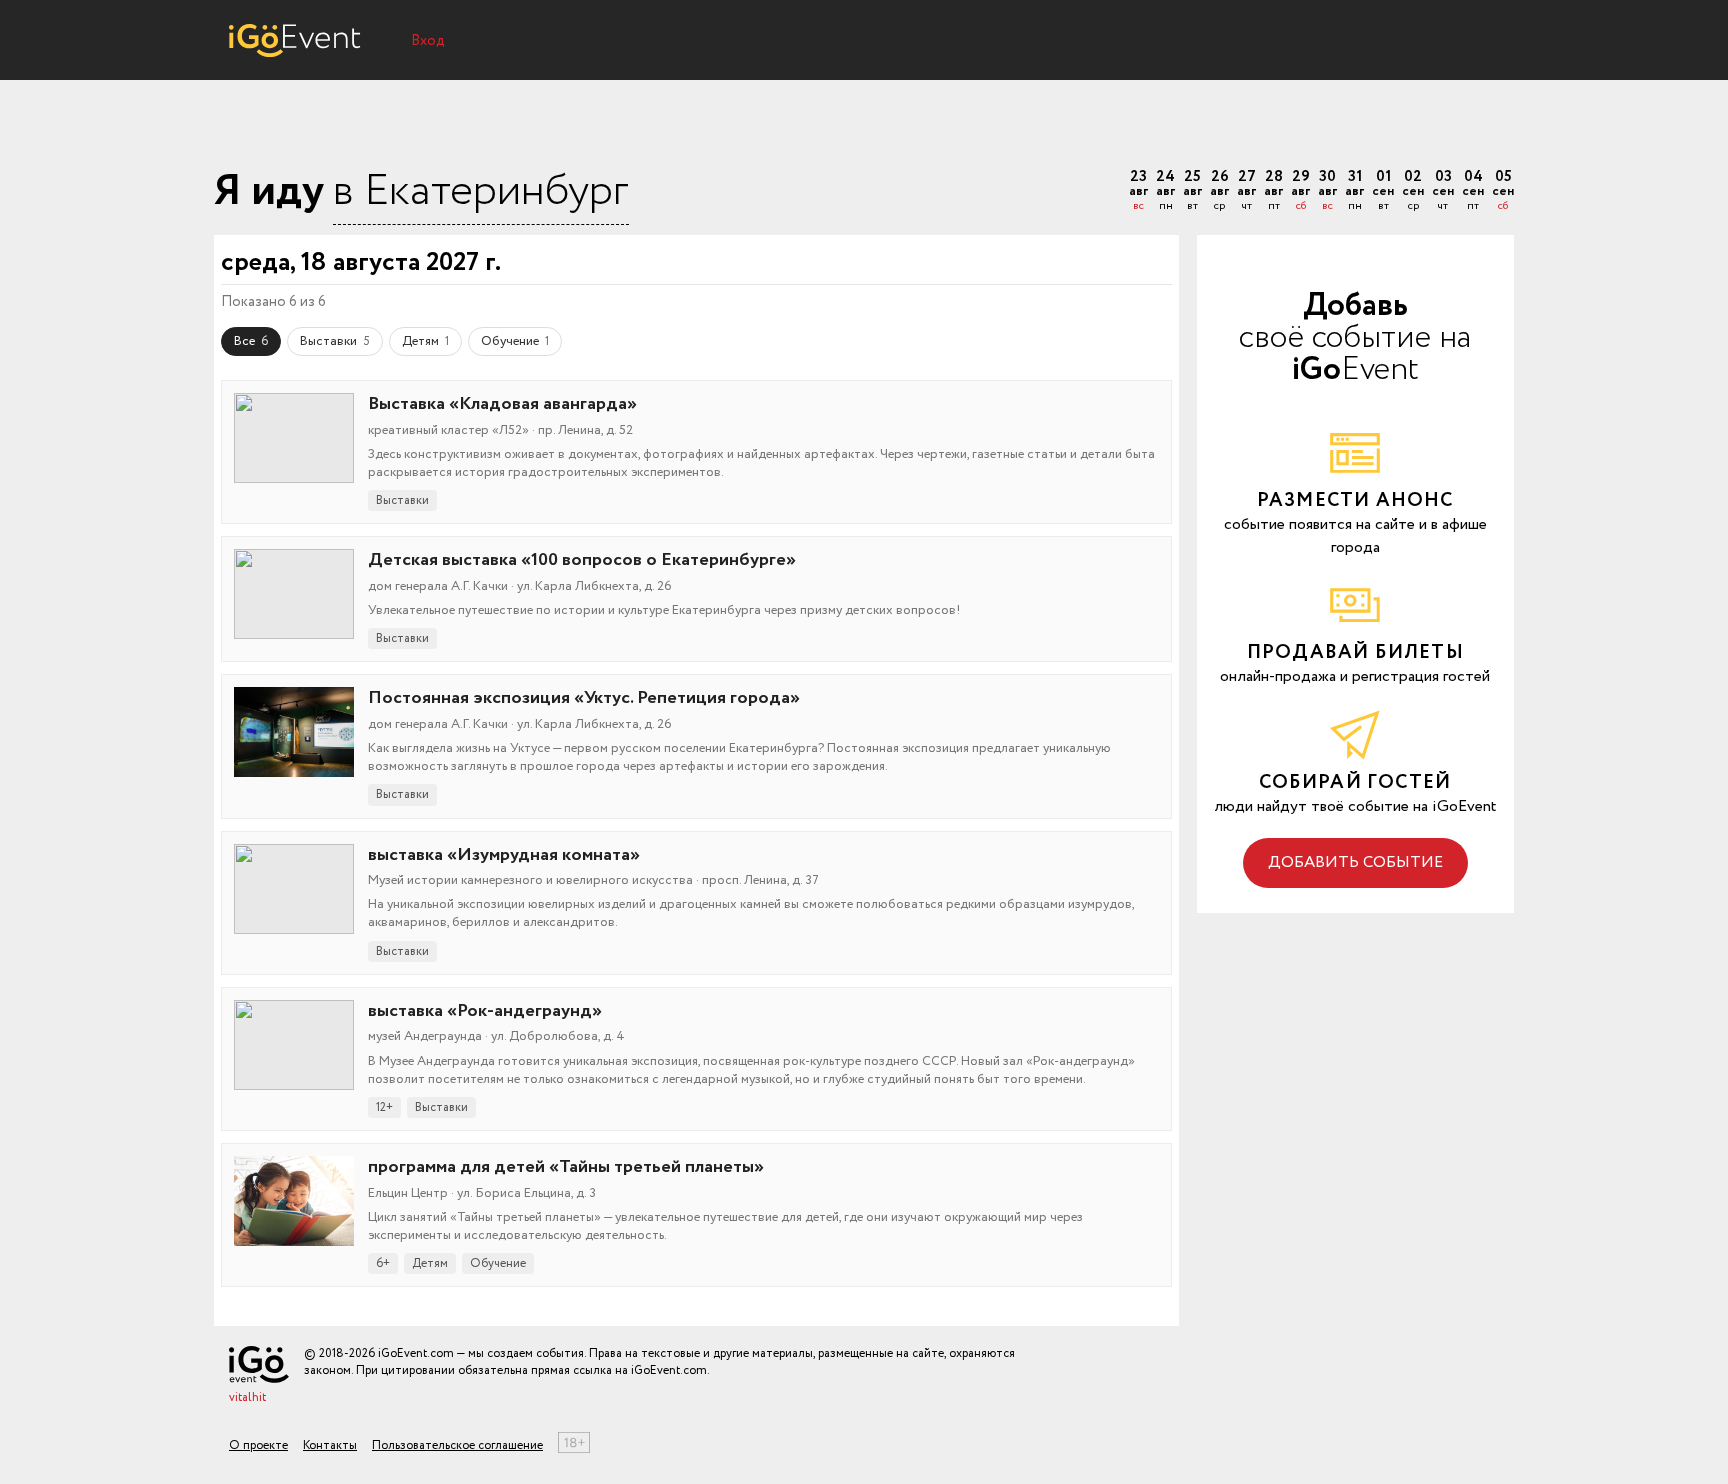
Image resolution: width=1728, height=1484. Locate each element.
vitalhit (247, 1397)
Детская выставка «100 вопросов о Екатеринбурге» (582, 560)
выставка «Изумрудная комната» (504, 855)
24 (1165, 191)
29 (1300, 191)
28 (1273, 191)
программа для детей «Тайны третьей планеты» (566, 1167)
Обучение (515, 341)
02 (1413, 191)
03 (1443, 191)
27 (1246, 191)
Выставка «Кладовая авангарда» (502, 404)
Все (251, 341)
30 (1327, 191)
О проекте (258, 1445)
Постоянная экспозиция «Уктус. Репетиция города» (584, 698)
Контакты (330, 1445)
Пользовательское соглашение (457, 1445)
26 (1219, 191)
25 (1192, 191)
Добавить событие (1355, 862)
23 (1138, 191)
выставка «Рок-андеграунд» (485, 1011)
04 (1473, 191)
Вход (428, 41)
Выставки (335, 341)
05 (1503, 191)
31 (1354, 191)
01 (1383, 191)
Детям (425, 341)
